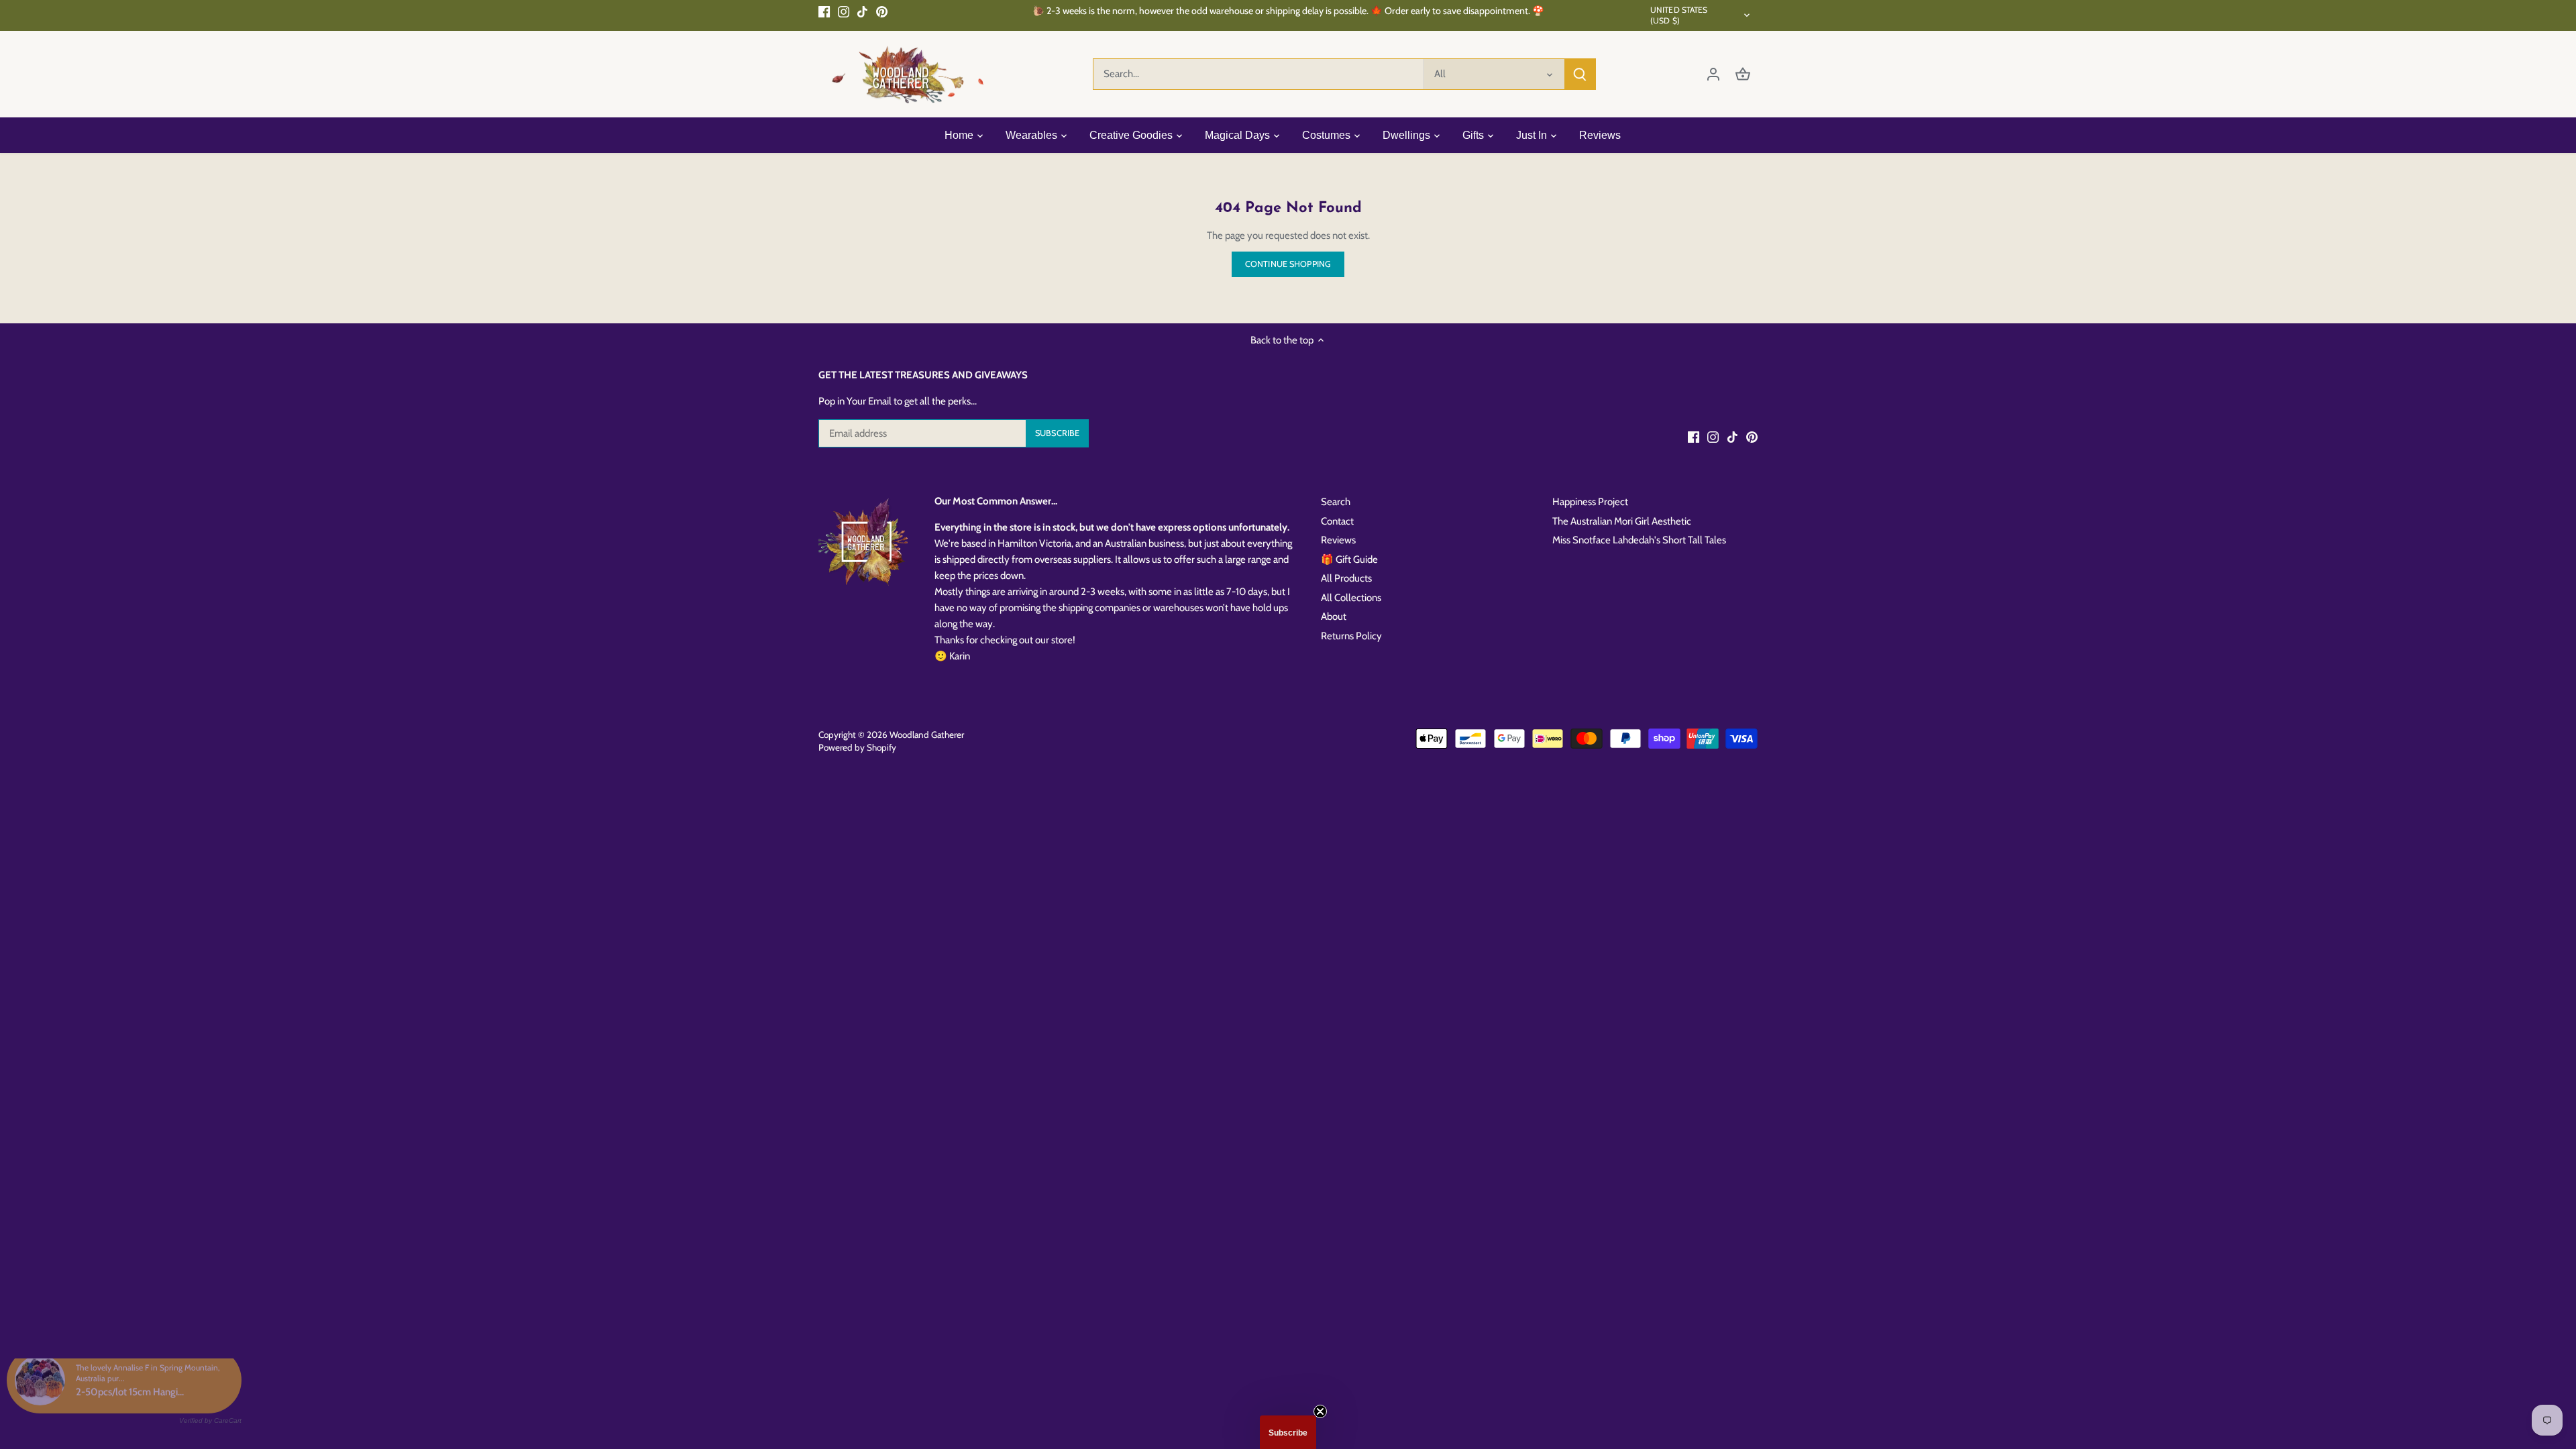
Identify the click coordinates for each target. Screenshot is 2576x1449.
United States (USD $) (1679, 15)
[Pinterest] (882, 11)
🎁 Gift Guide (1349, 559)
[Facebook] (824, 11)
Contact (1337, 521)
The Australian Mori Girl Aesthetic (1622, 521)
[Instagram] (844, 11)
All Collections (1351, 598)
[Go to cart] (1743, 74)
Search (1336, 502)
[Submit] (1580, 74)
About (1334, 616)
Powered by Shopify (857, 747)
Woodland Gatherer (927, 735)
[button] (1288, 1432)
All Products (1346, 578)
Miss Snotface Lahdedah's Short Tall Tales (1639, 540)
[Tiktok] (862, 11)
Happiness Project (1590, 502)
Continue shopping (1288, 264)
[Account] (1713, 74)
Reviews (1338, 540)
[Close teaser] (1320, 1411)
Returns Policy (1351, 636)
